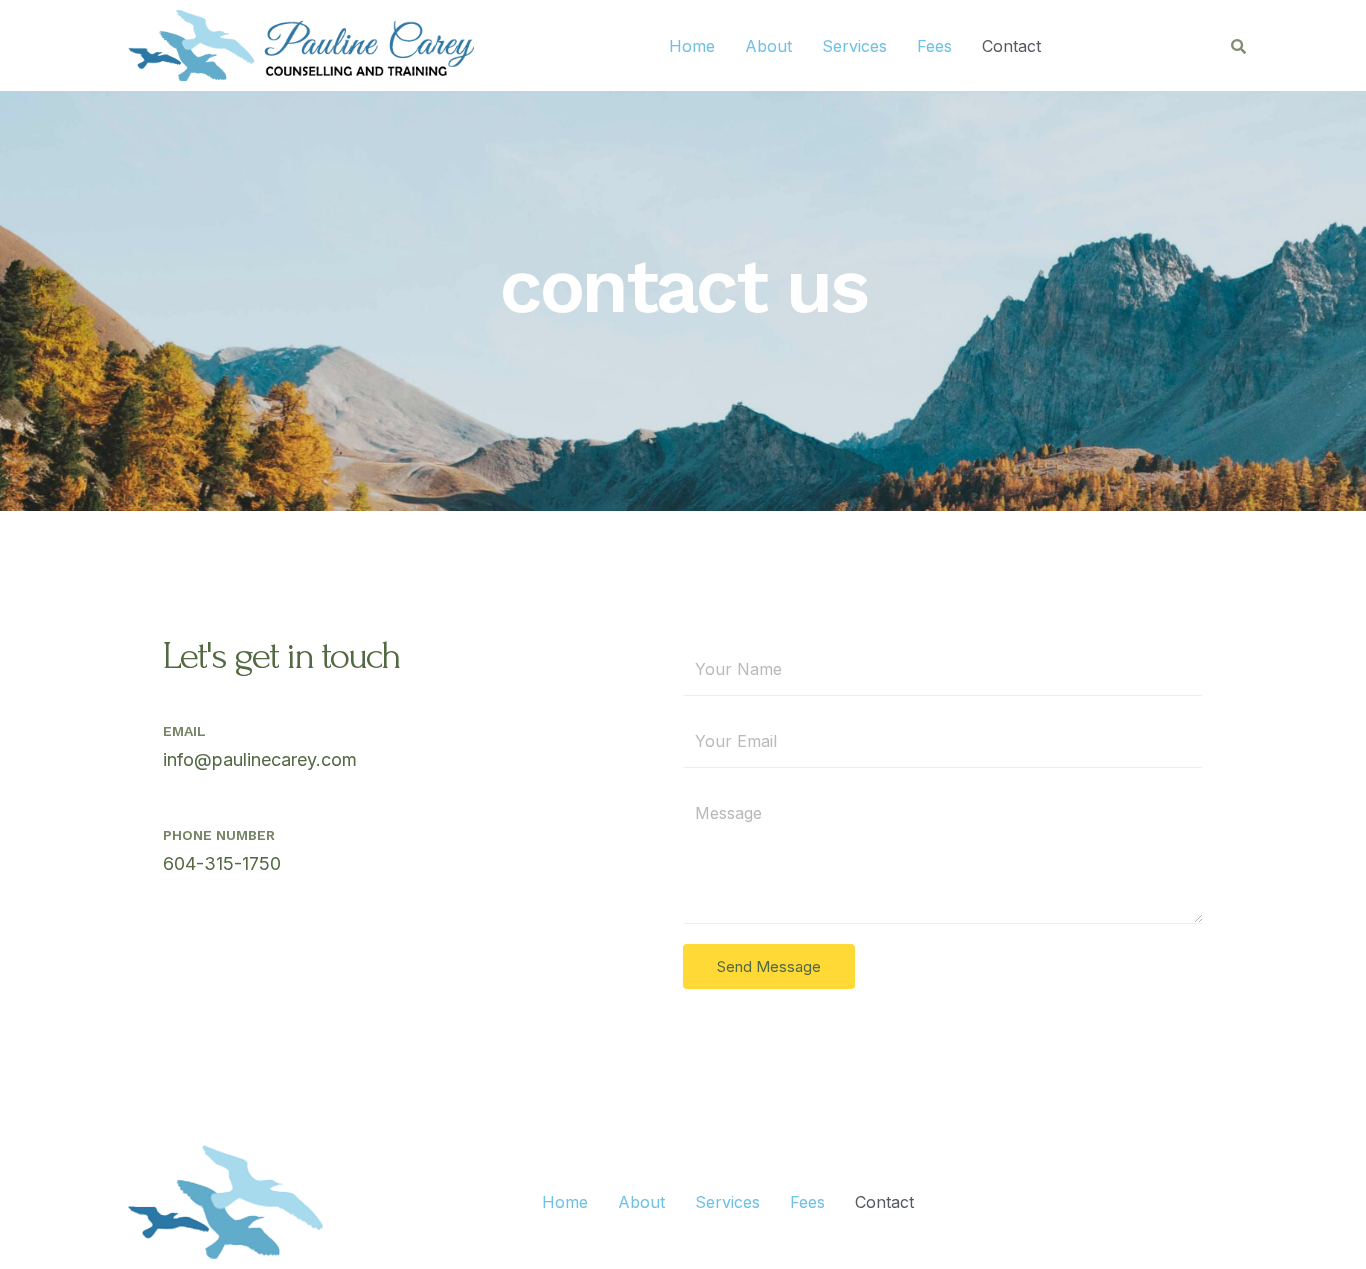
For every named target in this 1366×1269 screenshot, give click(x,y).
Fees (934, 46)
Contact (1011, 46)
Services (854, 46)
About (768, 46)
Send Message (769, 966)
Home (692, 46)
